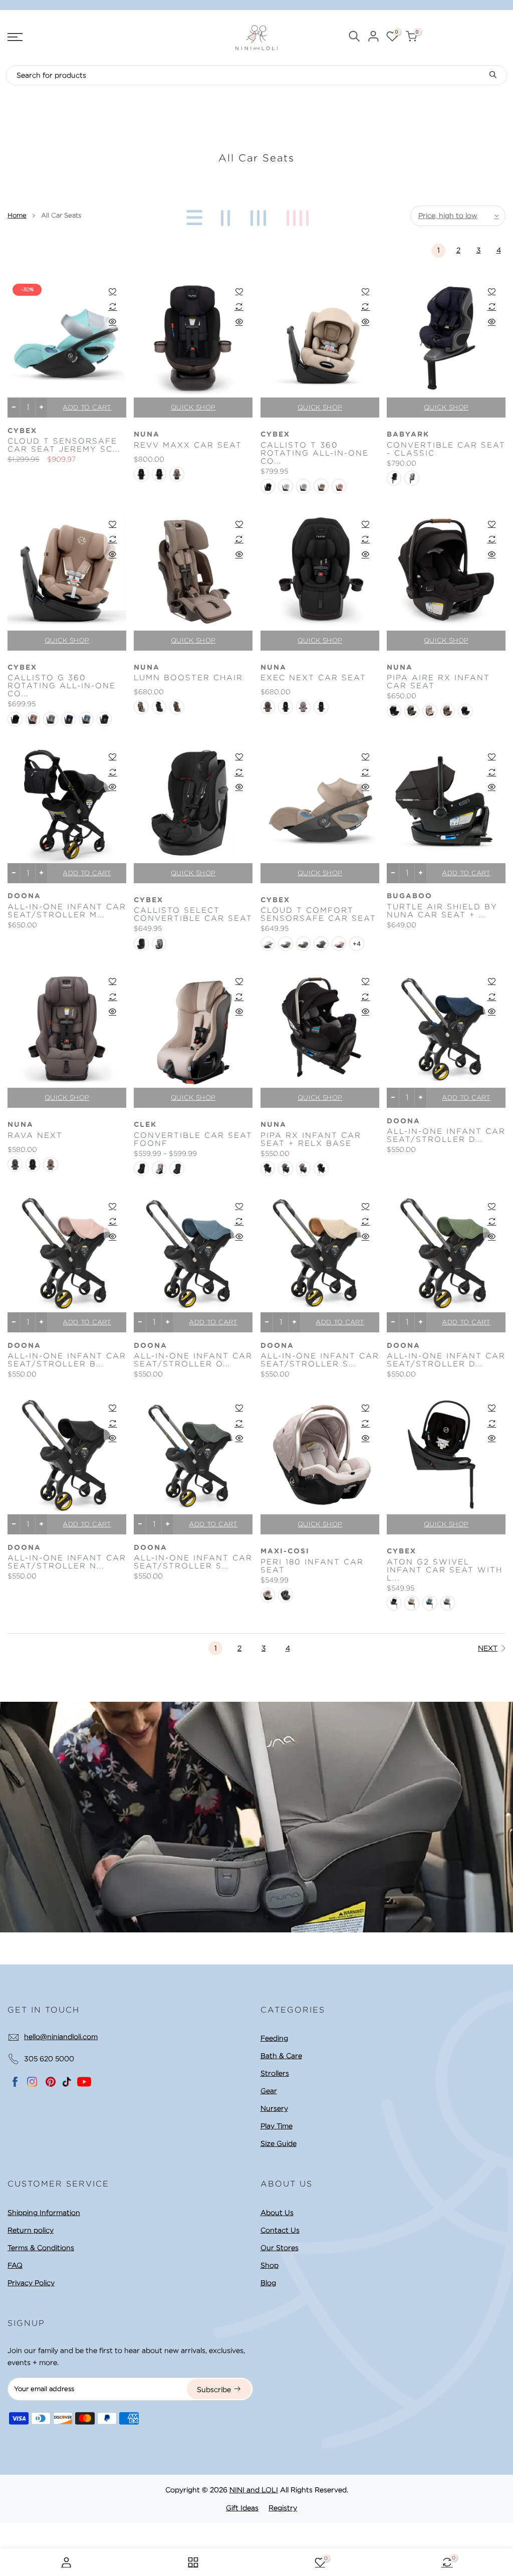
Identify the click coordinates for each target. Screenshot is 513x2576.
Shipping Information (44, 2213)
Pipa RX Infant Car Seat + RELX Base (311, 1139)
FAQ (15, 2265)
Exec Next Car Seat (313, 678)
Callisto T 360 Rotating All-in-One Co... (315, 453)
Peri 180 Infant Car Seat (312, 1566)
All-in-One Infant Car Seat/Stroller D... (446, 1135)
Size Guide (279, 2143)
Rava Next (35, 1135)
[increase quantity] (41, 408)
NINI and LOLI (254, 2490)
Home (17, 215)
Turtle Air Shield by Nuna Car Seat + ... (442, 911)
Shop (270, 2265)
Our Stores (280, 2248)
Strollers (275, 2073)
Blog (268, 2283)
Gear (269, 2091)
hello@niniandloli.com (61, 2037)
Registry (283, 2508)
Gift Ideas (242, 2508)
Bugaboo (410, 896)
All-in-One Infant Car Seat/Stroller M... (67, 911)
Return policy (31, 2230)
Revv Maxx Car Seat (188, 445)
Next (488, 1648)
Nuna (147, 435)
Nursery (274, 2108)
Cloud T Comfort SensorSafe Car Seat (318, 914)
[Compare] (112, 306)
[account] (373, 38)
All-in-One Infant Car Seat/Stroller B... (67, 1360)
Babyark (408, 435)
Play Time (277, 2126)
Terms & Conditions (41, 2248)
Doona (24, 896)
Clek (145, 1125)
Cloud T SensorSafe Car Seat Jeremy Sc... (64, 445)
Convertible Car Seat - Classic (446, 449)
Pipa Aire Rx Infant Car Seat (438, 682)
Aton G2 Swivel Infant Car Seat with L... (445, 1570)
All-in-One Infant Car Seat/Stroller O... (193, 1360)
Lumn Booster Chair (188, 678)
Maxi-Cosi (285, 1551)
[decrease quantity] (14, 408)
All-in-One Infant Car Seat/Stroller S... (320, 1360)
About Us (277, 2213)
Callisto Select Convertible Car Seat (193, 914)
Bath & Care (281, 2056)
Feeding (274, 2038)
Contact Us (280, 2230)
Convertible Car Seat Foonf (193, 1139)
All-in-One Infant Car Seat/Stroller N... (67, 1562)
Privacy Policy (31, 2283)
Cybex (22, 431)
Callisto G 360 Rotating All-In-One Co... (62, 686)
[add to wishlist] (112, 291)
